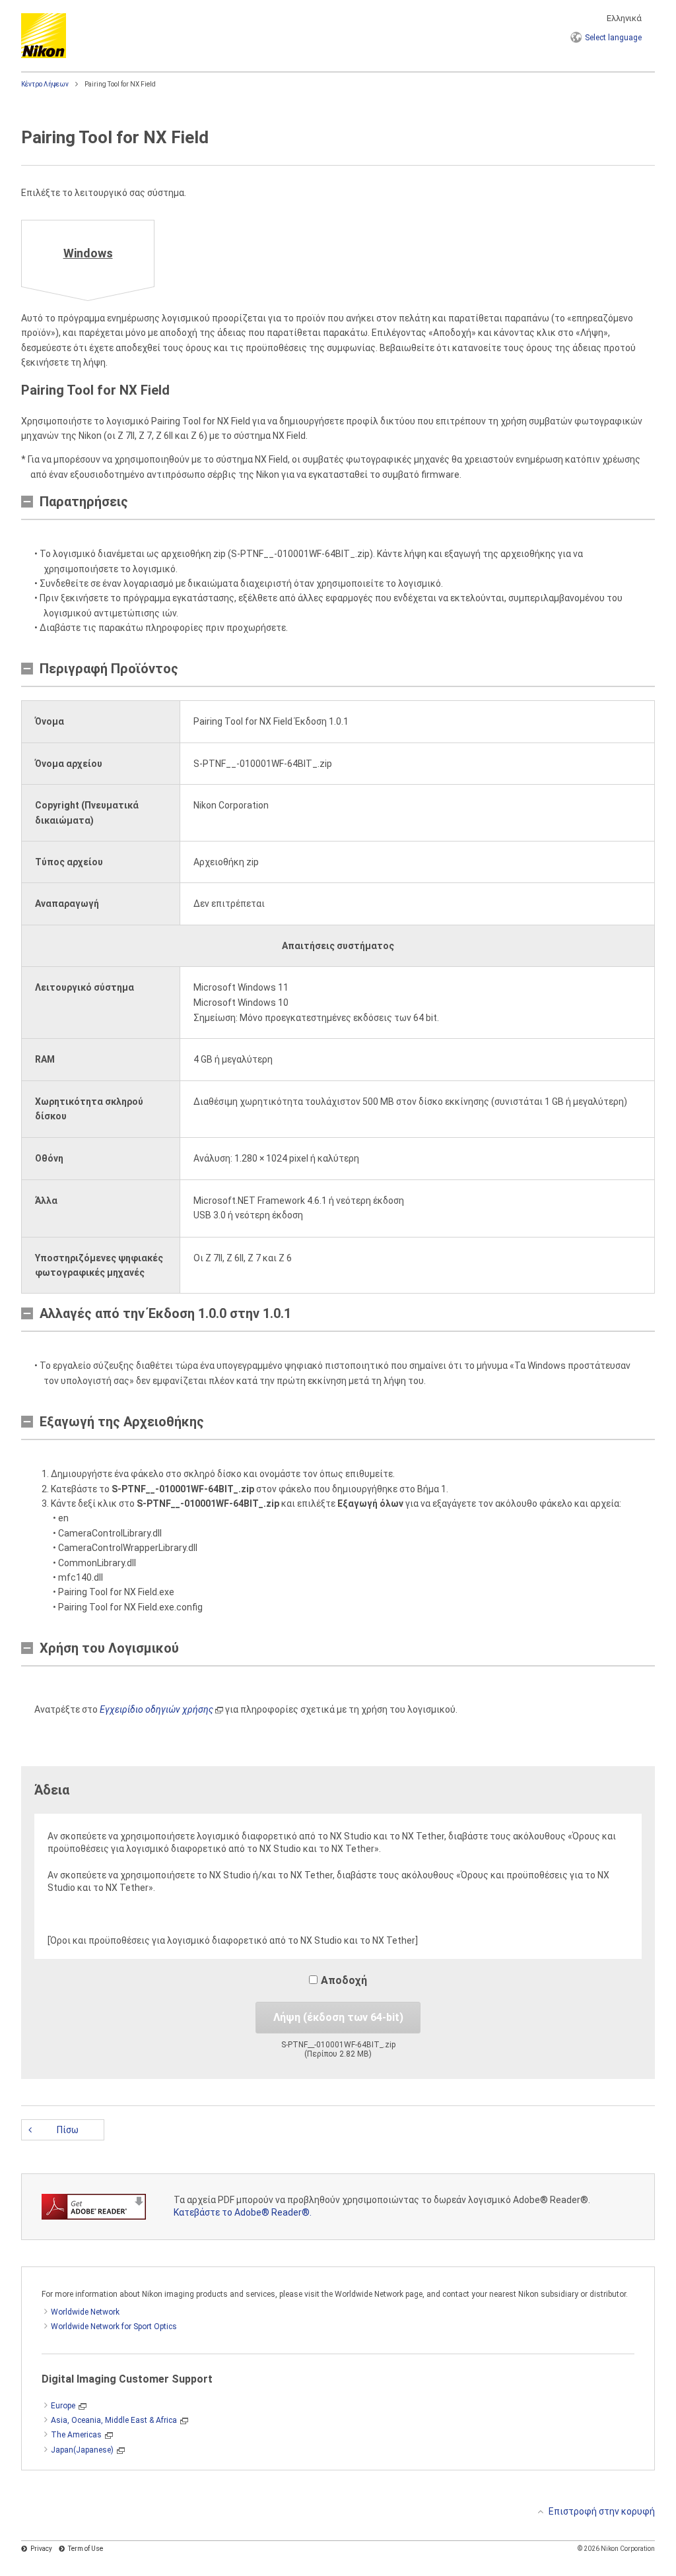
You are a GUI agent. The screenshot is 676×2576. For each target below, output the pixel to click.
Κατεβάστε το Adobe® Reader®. (243, 2212)
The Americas (76, 2435)
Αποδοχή (344, 1980)
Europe (63, 2406)
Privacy (41, 2549)
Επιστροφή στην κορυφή (602, 2511)
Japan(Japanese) (82, 2450)
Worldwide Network (85, 2312)
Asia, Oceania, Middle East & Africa (114, 2420)
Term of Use (85, 2549)
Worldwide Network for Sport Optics (114, 2327)
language (613, 38)
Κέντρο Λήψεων (45, 84)
